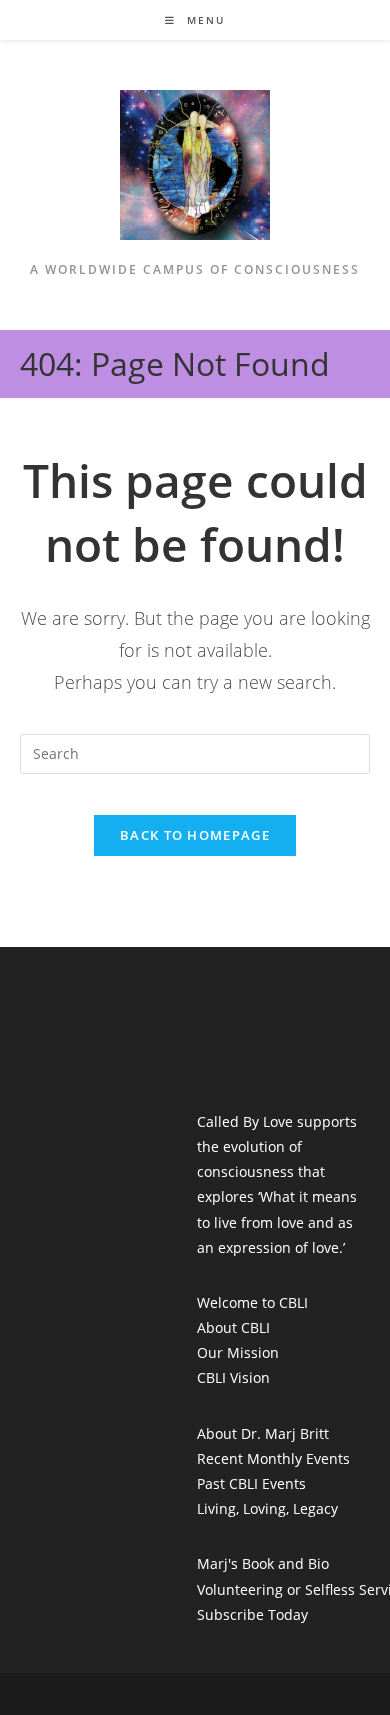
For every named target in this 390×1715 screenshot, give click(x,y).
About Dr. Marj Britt (263, 1433)
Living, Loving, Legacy (267, 1508)
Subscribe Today (252, 1614)
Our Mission (238, 1352)
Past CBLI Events (251, 1483)
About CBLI (233, 1327)
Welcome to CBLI (252, 1302)
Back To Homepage (195, 835)
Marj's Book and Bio (263, 1563)
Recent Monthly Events (273, 1458)
